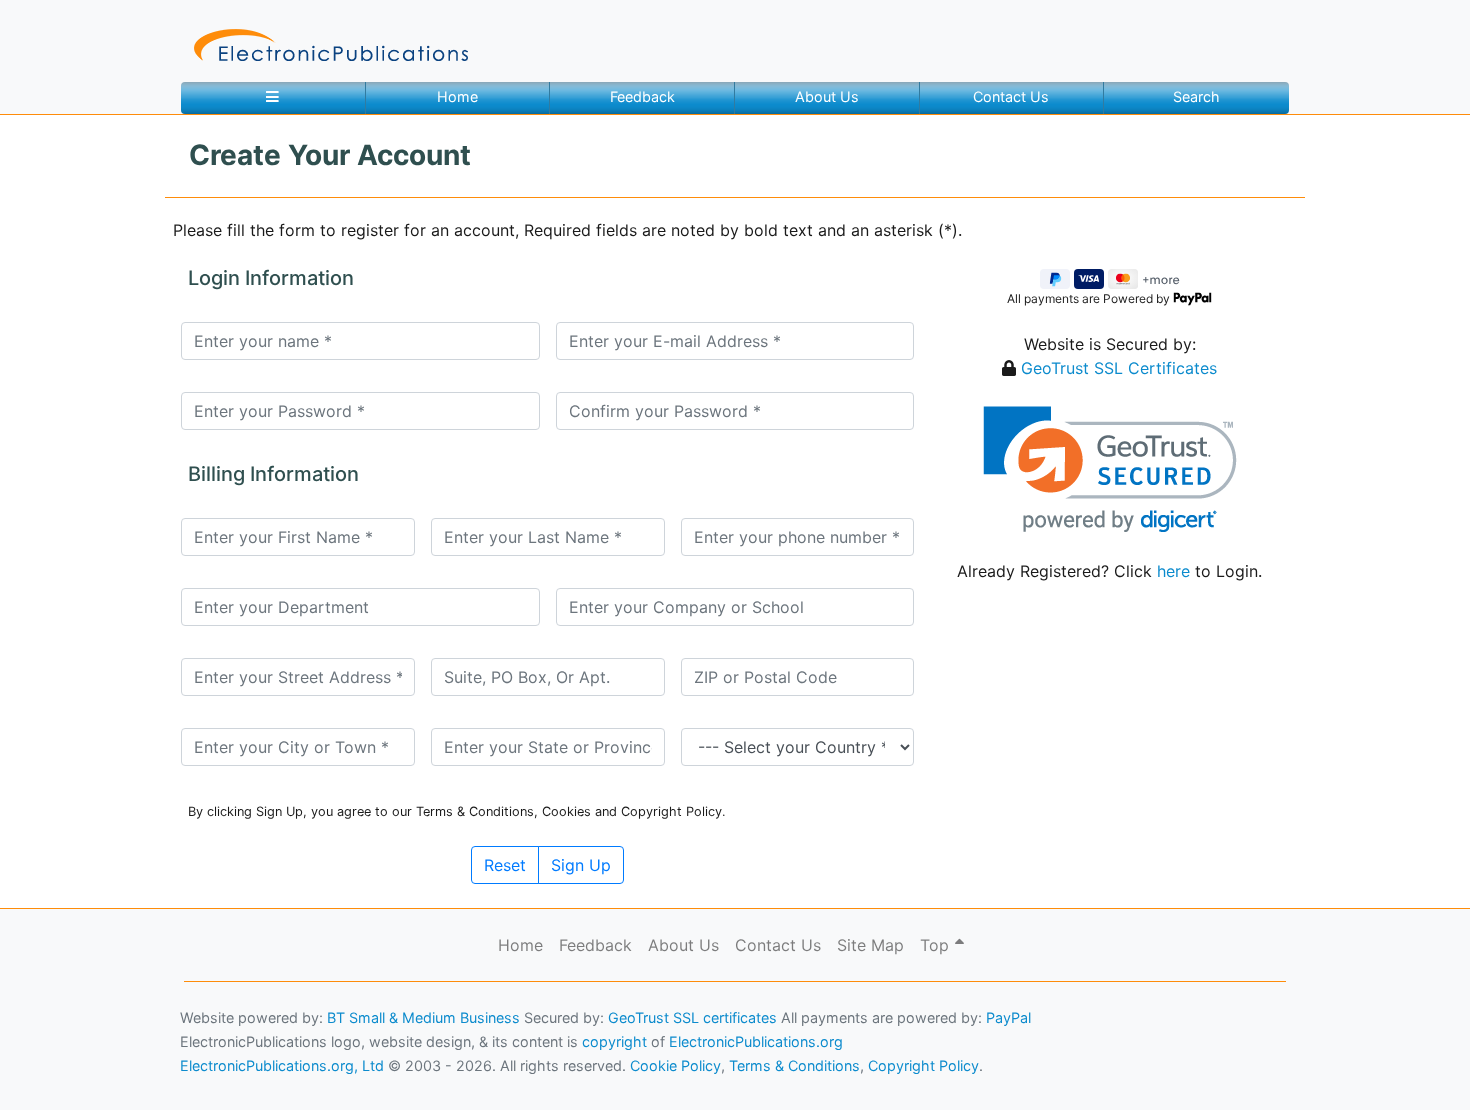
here (1173, 571)
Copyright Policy (923, 1065)
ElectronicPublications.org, (103, 1026)
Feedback (642, 96)
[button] (1109, 469)
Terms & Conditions (171, 1065)
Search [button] (1196, 96)
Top (937, 945)
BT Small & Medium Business (423, 1017)
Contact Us (1011, 96)
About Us (827, 96)
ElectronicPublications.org (756, 1041)
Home (457, 96)
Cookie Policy (63, 1065)
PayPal (1008, 1017)
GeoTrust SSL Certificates (1119, 368)
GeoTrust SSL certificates (692, 1017)
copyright (614, 1041)
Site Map (870, 945)
